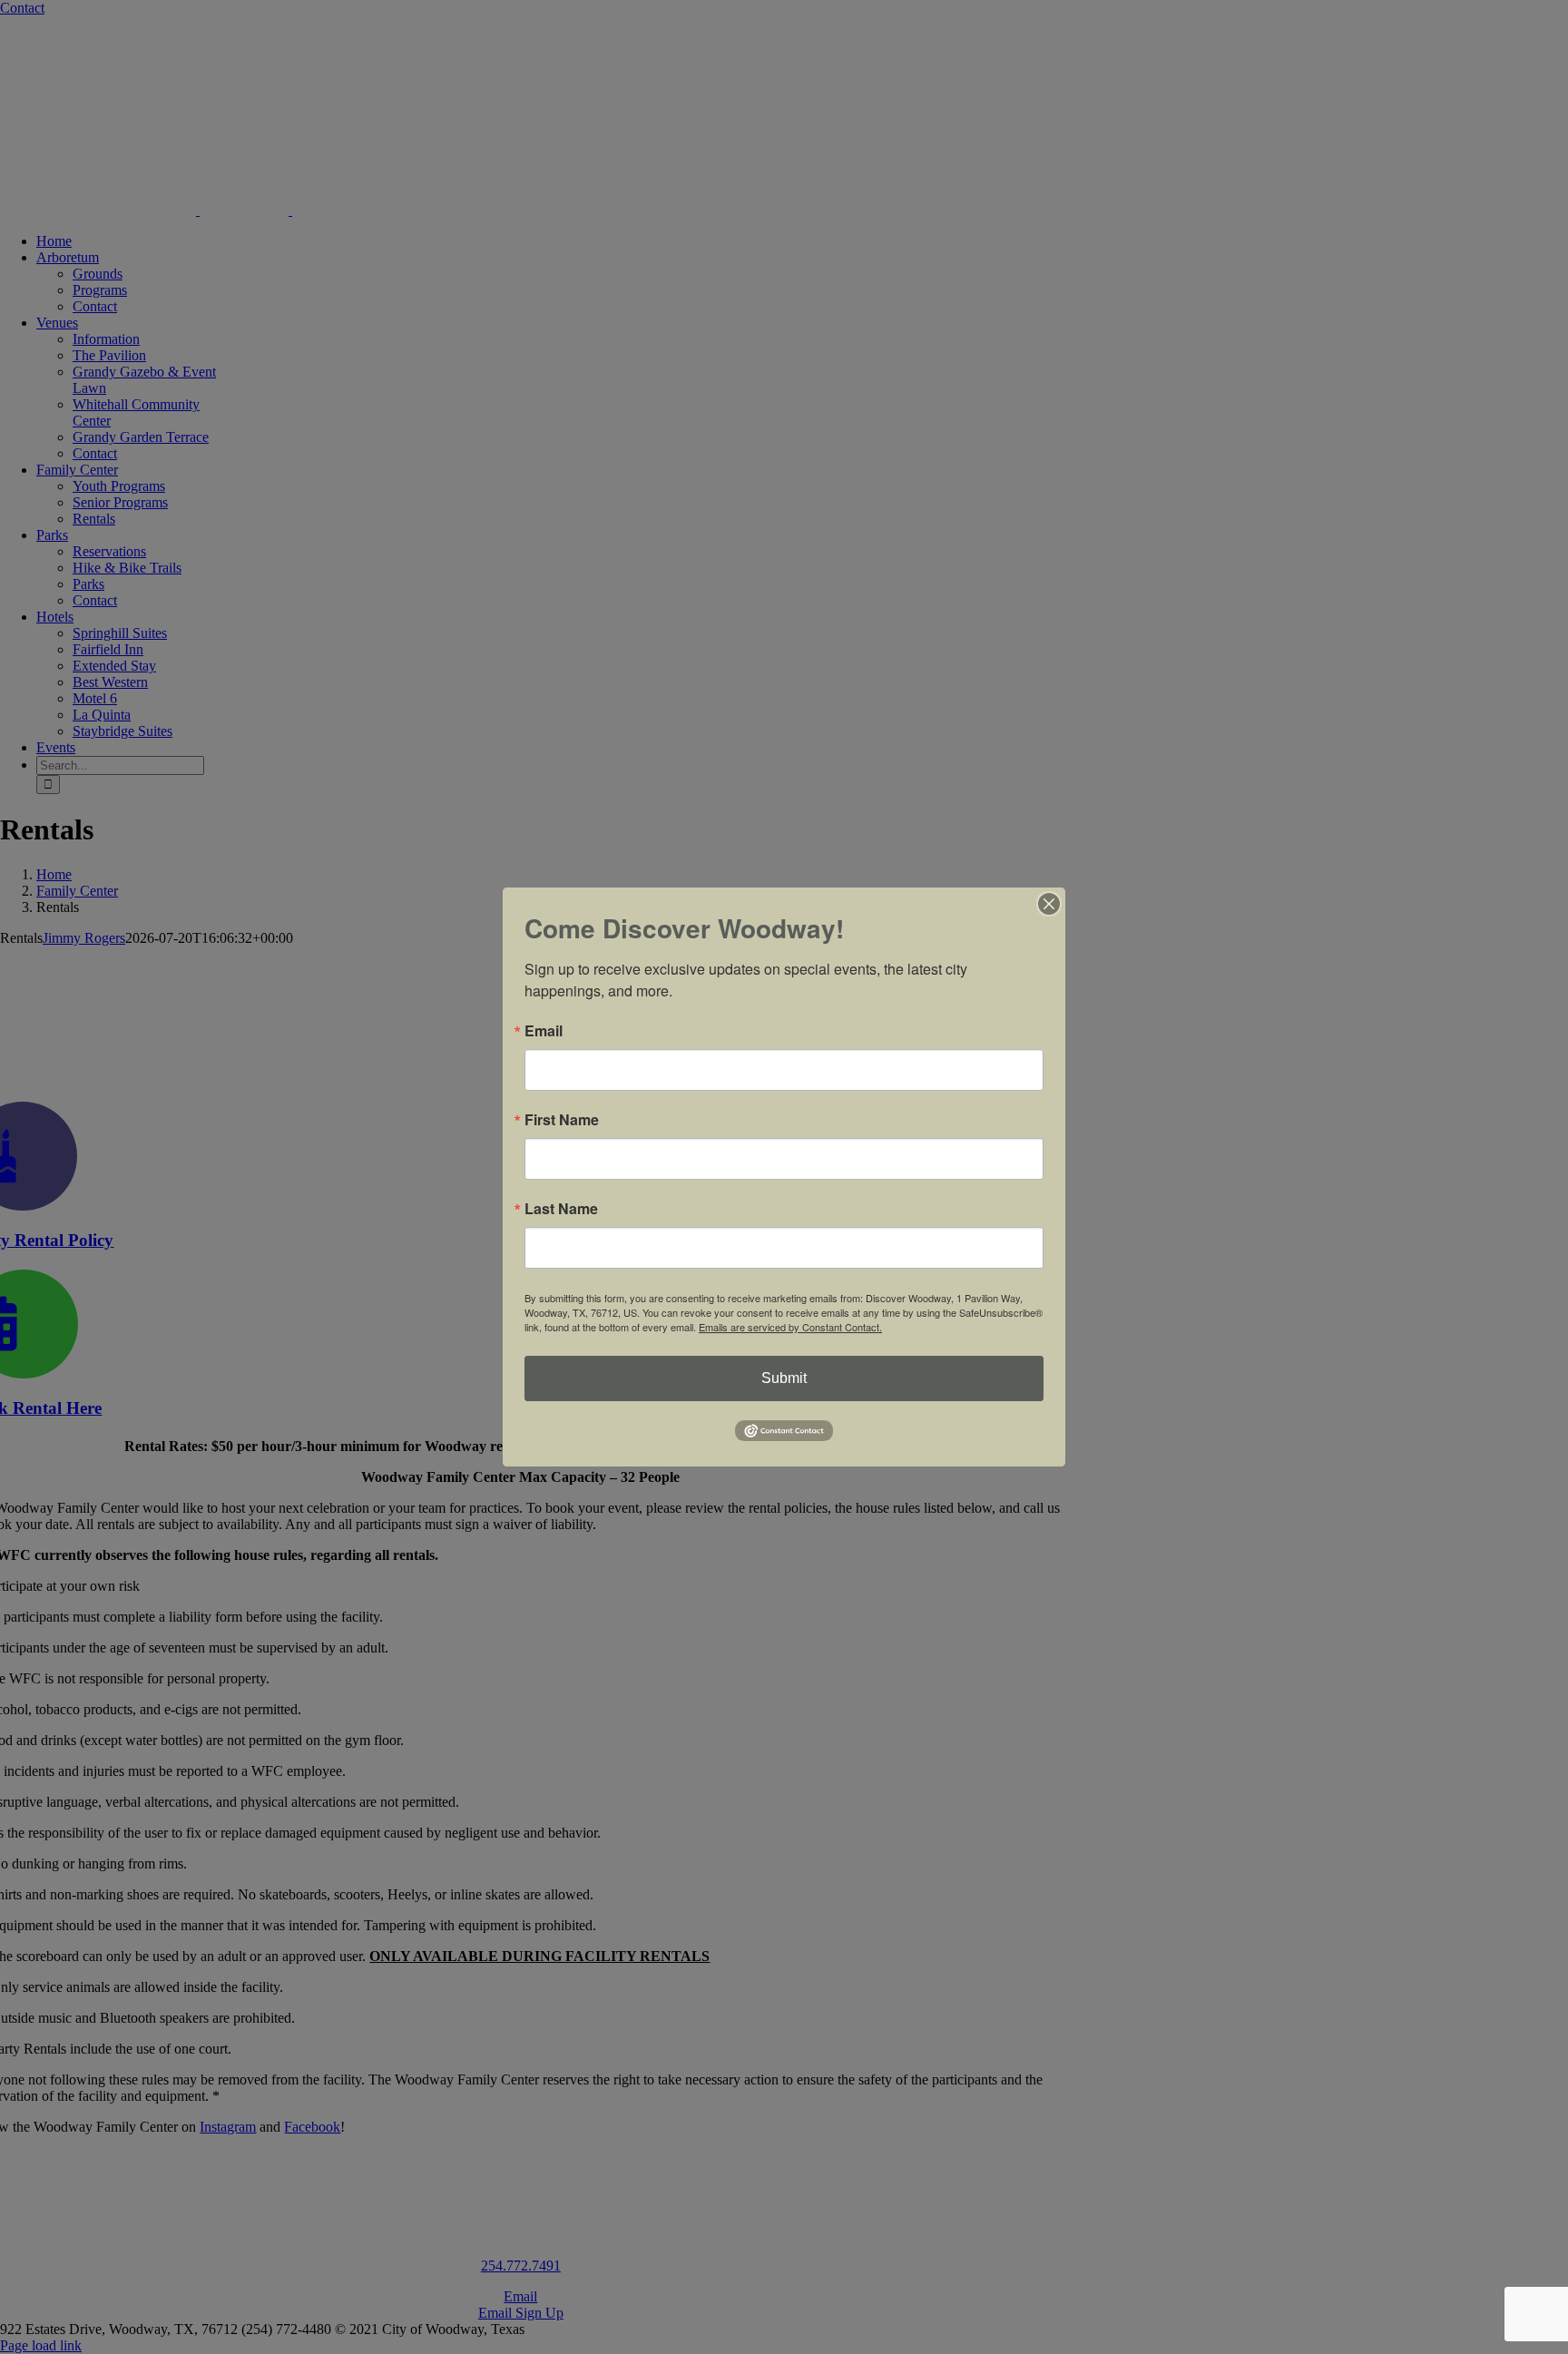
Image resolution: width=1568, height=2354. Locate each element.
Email (544, 1031)
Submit (784, 1378)
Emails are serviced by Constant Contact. (790, 1327)
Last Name (561, 1209)
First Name (562, 1120)
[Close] (1049, 904)
